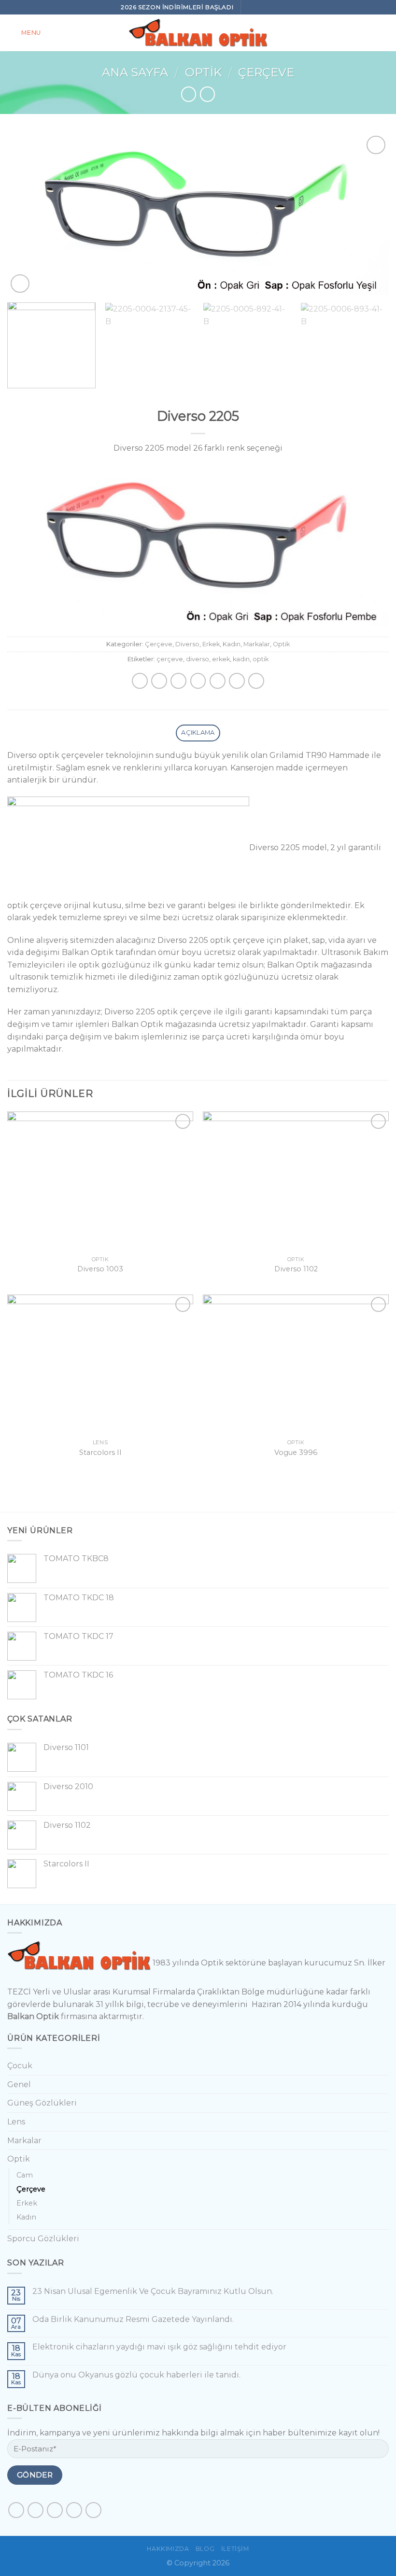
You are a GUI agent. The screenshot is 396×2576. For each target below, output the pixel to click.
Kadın (232, 644)
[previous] (27, 214)
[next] (369, 214)
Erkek (211, 644)
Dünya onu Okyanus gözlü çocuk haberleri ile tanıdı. (136, 2375)
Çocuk (20, 2066)
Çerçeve (266, 72)
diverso (198, 659)
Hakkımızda (168, 2549)
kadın (241, 659)
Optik (203, 72)
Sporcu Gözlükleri (43, 2239)
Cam (25, 2175)
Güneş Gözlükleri (42, 2103)
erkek (221, 659)
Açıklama (198, 733)
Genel (19, 2085)
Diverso (187, 644)
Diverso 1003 (100, 1269)
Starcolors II (100, 1452)
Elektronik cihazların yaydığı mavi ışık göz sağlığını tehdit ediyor (159, 2347)
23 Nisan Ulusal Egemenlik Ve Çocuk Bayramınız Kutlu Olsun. (153, 2291)
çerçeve (170, 659)
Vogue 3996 (296, 1452)
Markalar (257, 644)
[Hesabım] (384, 33)
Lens (16, 2122)
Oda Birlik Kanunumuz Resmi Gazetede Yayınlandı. (133, 2319)
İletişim (235, 2549)
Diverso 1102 (296, 1269)
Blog (205, 2549)
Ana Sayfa (135, 72)
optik (261, 659)
